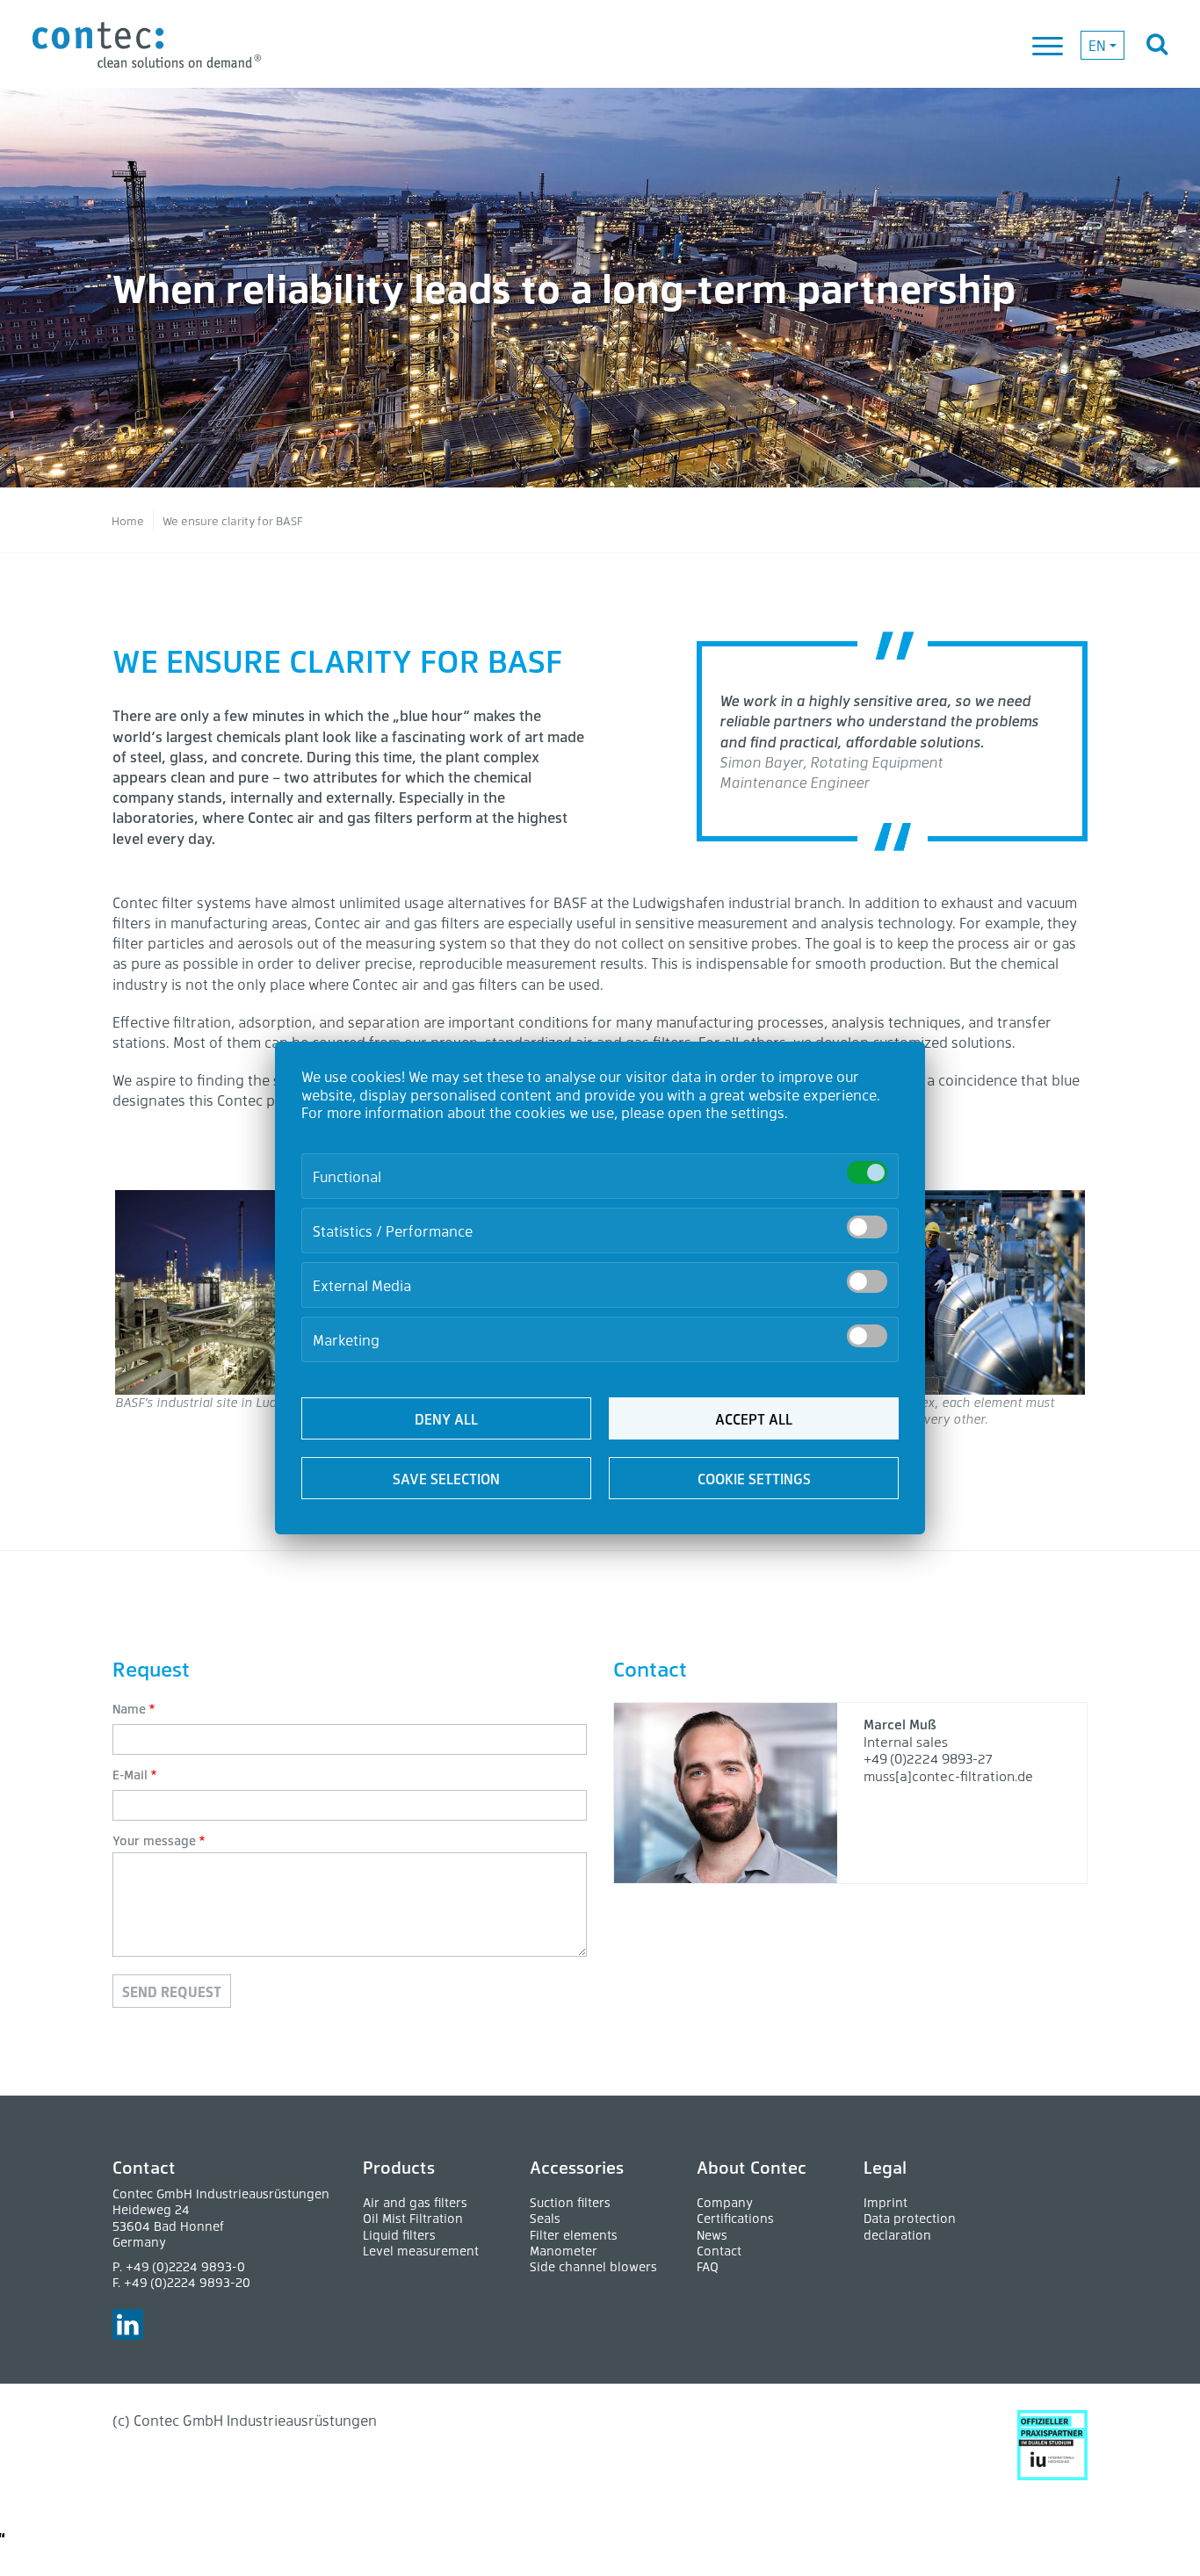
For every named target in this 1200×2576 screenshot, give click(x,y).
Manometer (564, 2251)
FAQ (708, 2266)
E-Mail (130, 1775)
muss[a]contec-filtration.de (948, 1776)
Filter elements (574, 2235)
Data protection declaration (910, 2226)
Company (725, 2202)
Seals (545, 2218)
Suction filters (570, 2202)
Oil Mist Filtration (413, 2218)
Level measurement (421, 2251)
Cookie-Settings (47, 2536)
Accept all (754, 1419)
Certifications (735, 2218)
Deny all (446, 1419)
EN (1097, 45)
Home (128, 520)
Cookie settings (754, 1479)
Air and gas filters (415, 2202)
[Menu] (1049, 47)
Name (129, 1709)
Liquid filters (399, 2235)
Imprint (886, 2202)
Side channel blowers (593, 2266)
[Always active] (867, 1173)
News (712, 2235)
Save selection (446, 1479)
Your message (154, 1840)
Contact (719, 2251)
